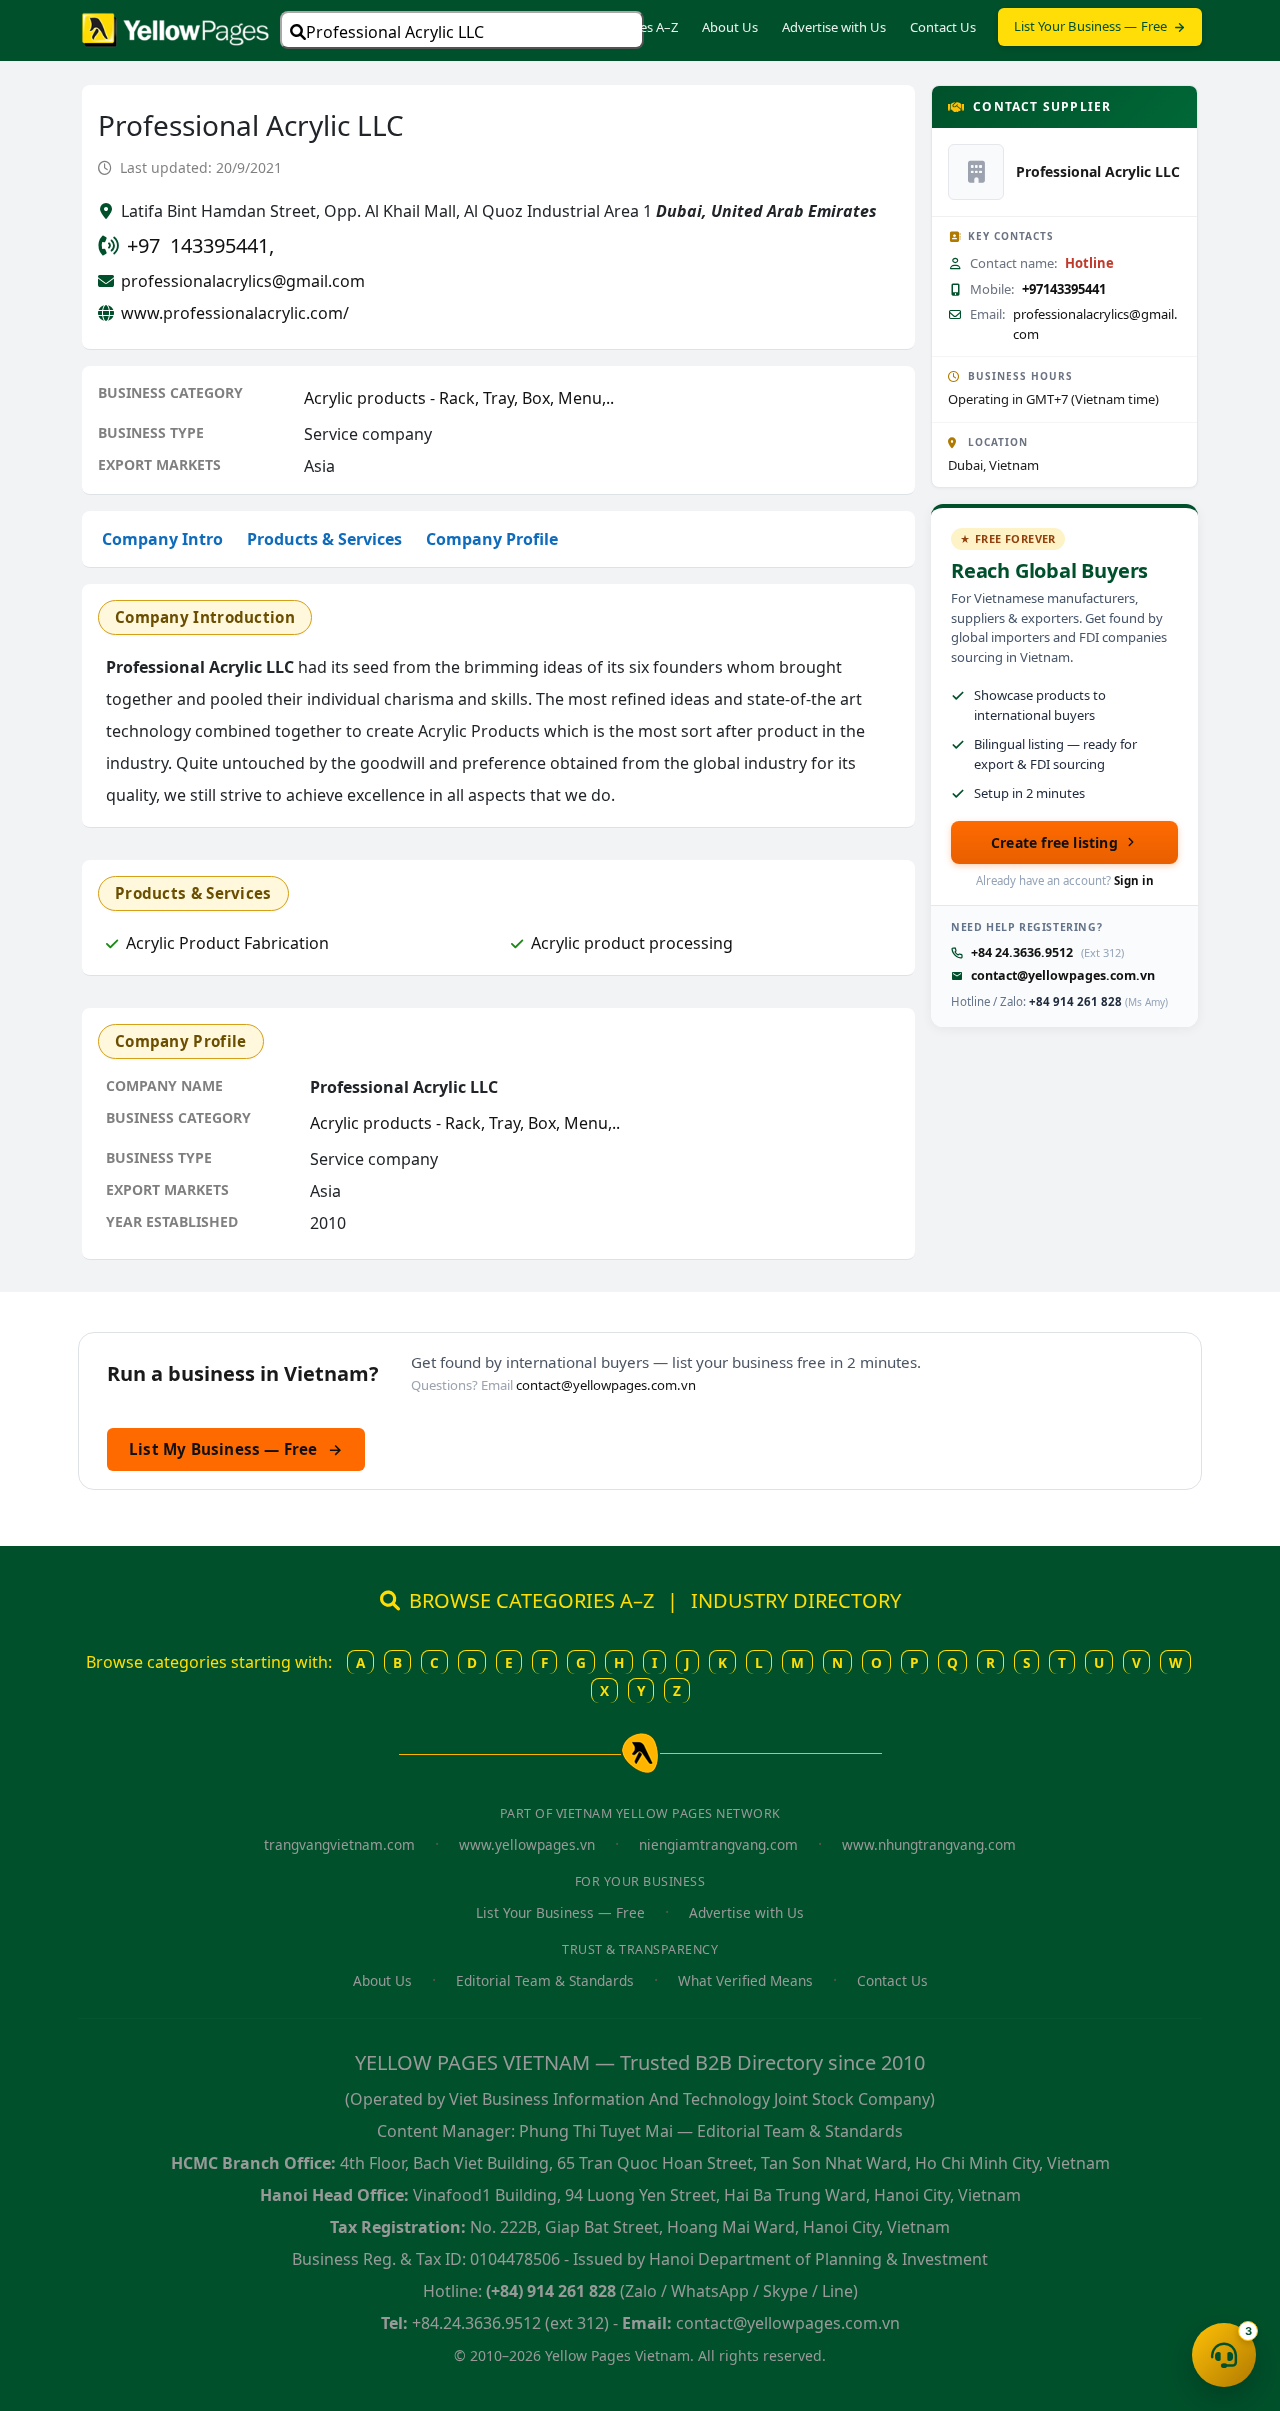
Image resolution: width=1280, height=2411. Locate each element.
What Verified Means (745, 1980)
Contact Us (943, 27)
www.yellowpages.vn (527, 1844)
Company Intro (162, 539)
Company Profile (492, 539)
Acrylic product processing (632, 943)
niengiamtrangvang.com (718, 1844)
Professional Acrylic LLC (395, 32)
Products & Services (324, 539)
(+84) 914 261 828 (551, 2291)
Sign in (1134, 880)
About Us (730, 27)
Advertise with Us (834, 27)
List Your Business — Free (1091, 26)
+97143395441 (1064, 289)
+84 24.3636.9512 (1022, 952)
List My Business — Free (236, 1449)
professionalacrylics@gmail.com (243, 281)
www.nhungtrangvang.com (929, 1844)
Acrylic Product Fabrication (227, 943)
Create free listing (1054, 842)
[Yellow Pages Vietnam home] (175, 28)
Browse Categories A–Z (610, 27)
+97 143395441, (200, 245)
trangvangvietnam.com (339, 1844)
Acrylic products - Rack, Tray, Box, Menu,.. (459, 398)
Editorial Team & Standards (545, 1980)
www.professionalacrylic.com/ (235, 313)
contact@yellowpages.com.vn (1063, 975)
